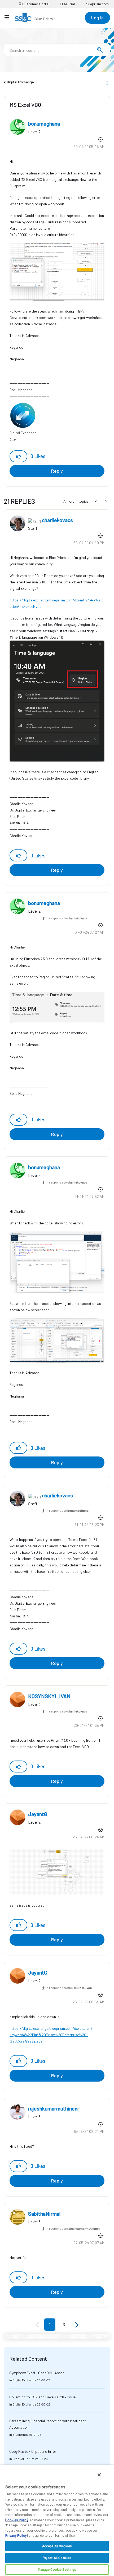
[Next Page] (76, 2325)
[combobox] (57, 50)
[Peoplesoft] (105, 501)
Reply (57, 471)
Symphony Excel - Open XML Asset (37, 2373)
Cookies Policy (17, 2520)
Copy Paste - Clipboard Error (33, 2451)
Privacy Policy (16, 2535)
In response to (67, 918)
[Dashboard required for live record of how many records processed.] (96, 501)
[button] (18, 456)
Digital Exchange (20, 82)
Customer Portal (35, 4)
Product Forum (23, 2459)
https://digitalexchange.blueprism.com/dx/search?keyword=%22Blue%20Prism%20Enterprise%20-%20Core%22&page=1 (51, 2035)
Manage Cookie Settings (57, 2569)
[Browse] (9, 17)
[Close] (99, 2475)
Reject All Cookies (57, 2558)
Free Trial (67, 4)
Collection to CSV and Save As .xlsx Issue (42, 2397)
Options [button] (107, 82)
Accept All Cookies (57, 2546)
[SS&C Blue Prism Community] (35, 18)
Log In (97, 18)
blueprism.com (97, 4)
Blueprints (20, 2434)
